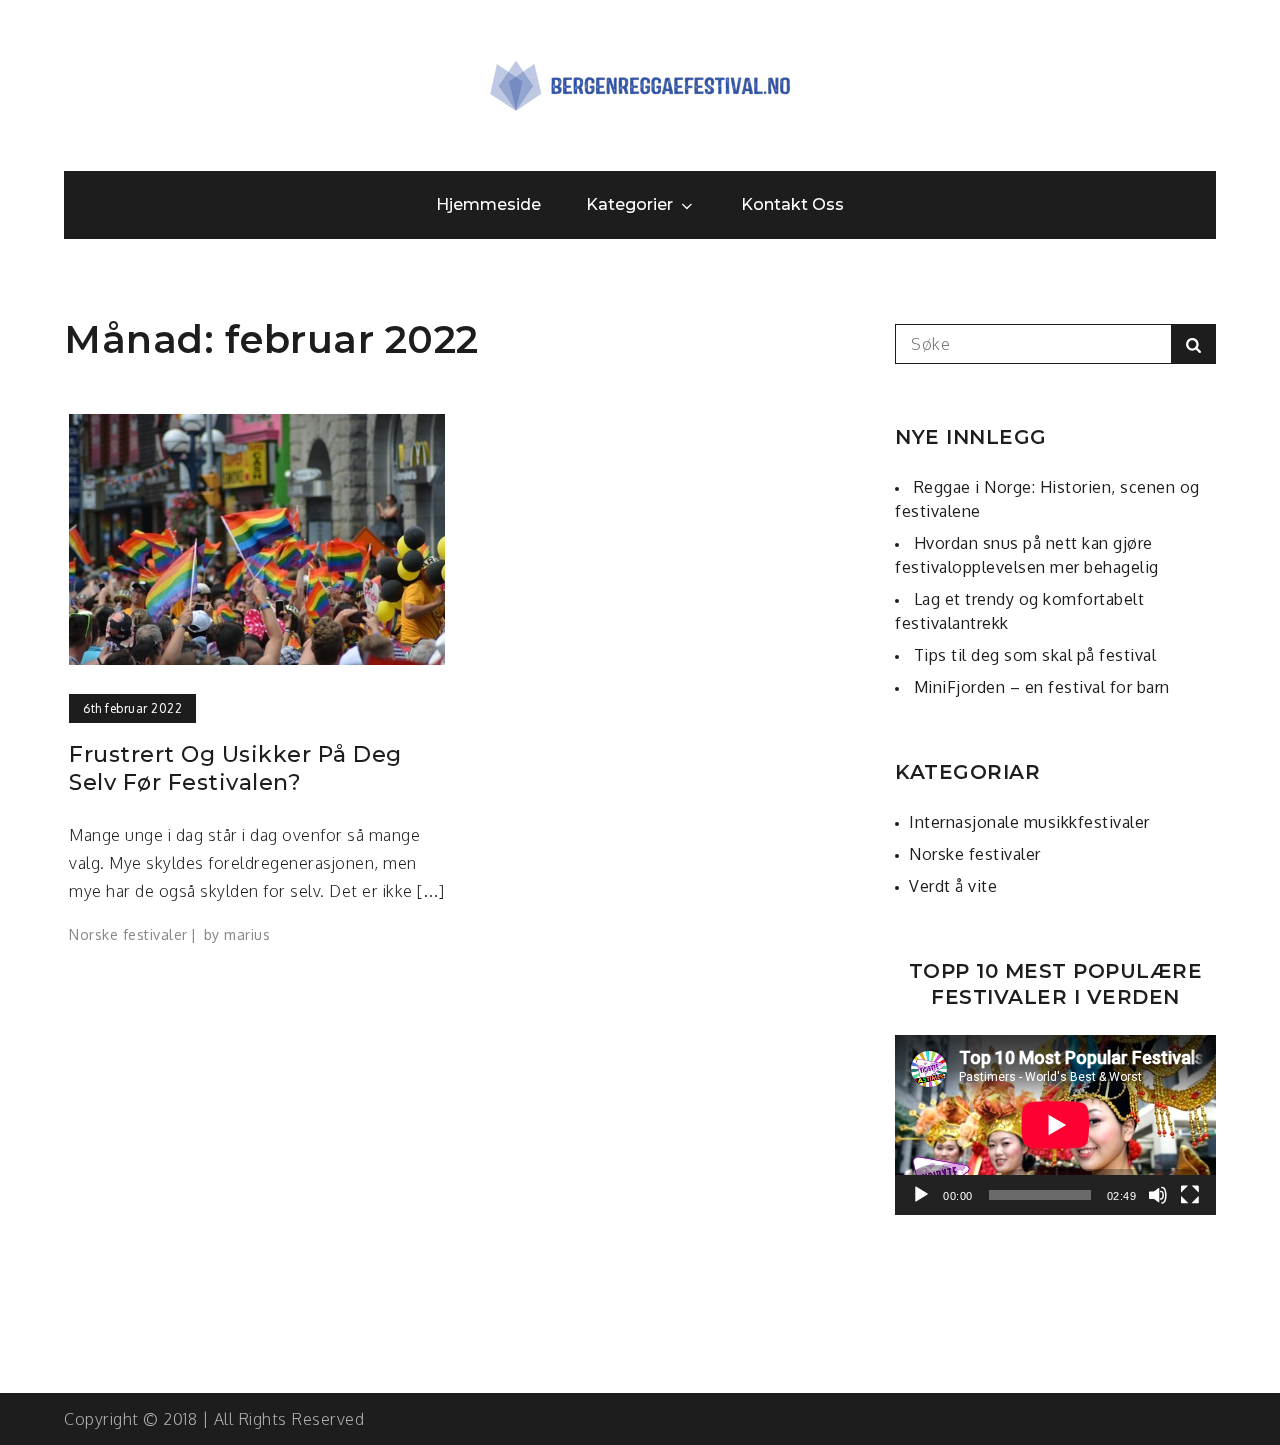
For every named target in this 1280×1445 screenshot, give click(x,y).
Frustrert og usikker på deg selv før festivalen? (235, 769)
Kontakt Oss (793, 204)
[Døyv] (1158, 1195)
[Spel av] (921, 1195)
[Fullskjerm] (1190, 1195)
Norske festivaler (128, 934)
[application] (1055, 1125)
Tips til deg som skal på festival (1035, 655)
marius (247, 934)
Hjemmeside (489, 204)
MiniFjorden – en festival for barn (1042, 687)
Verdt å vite (953, 886)
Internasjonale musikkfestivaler (1029, 822)
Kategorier (630, 204)
